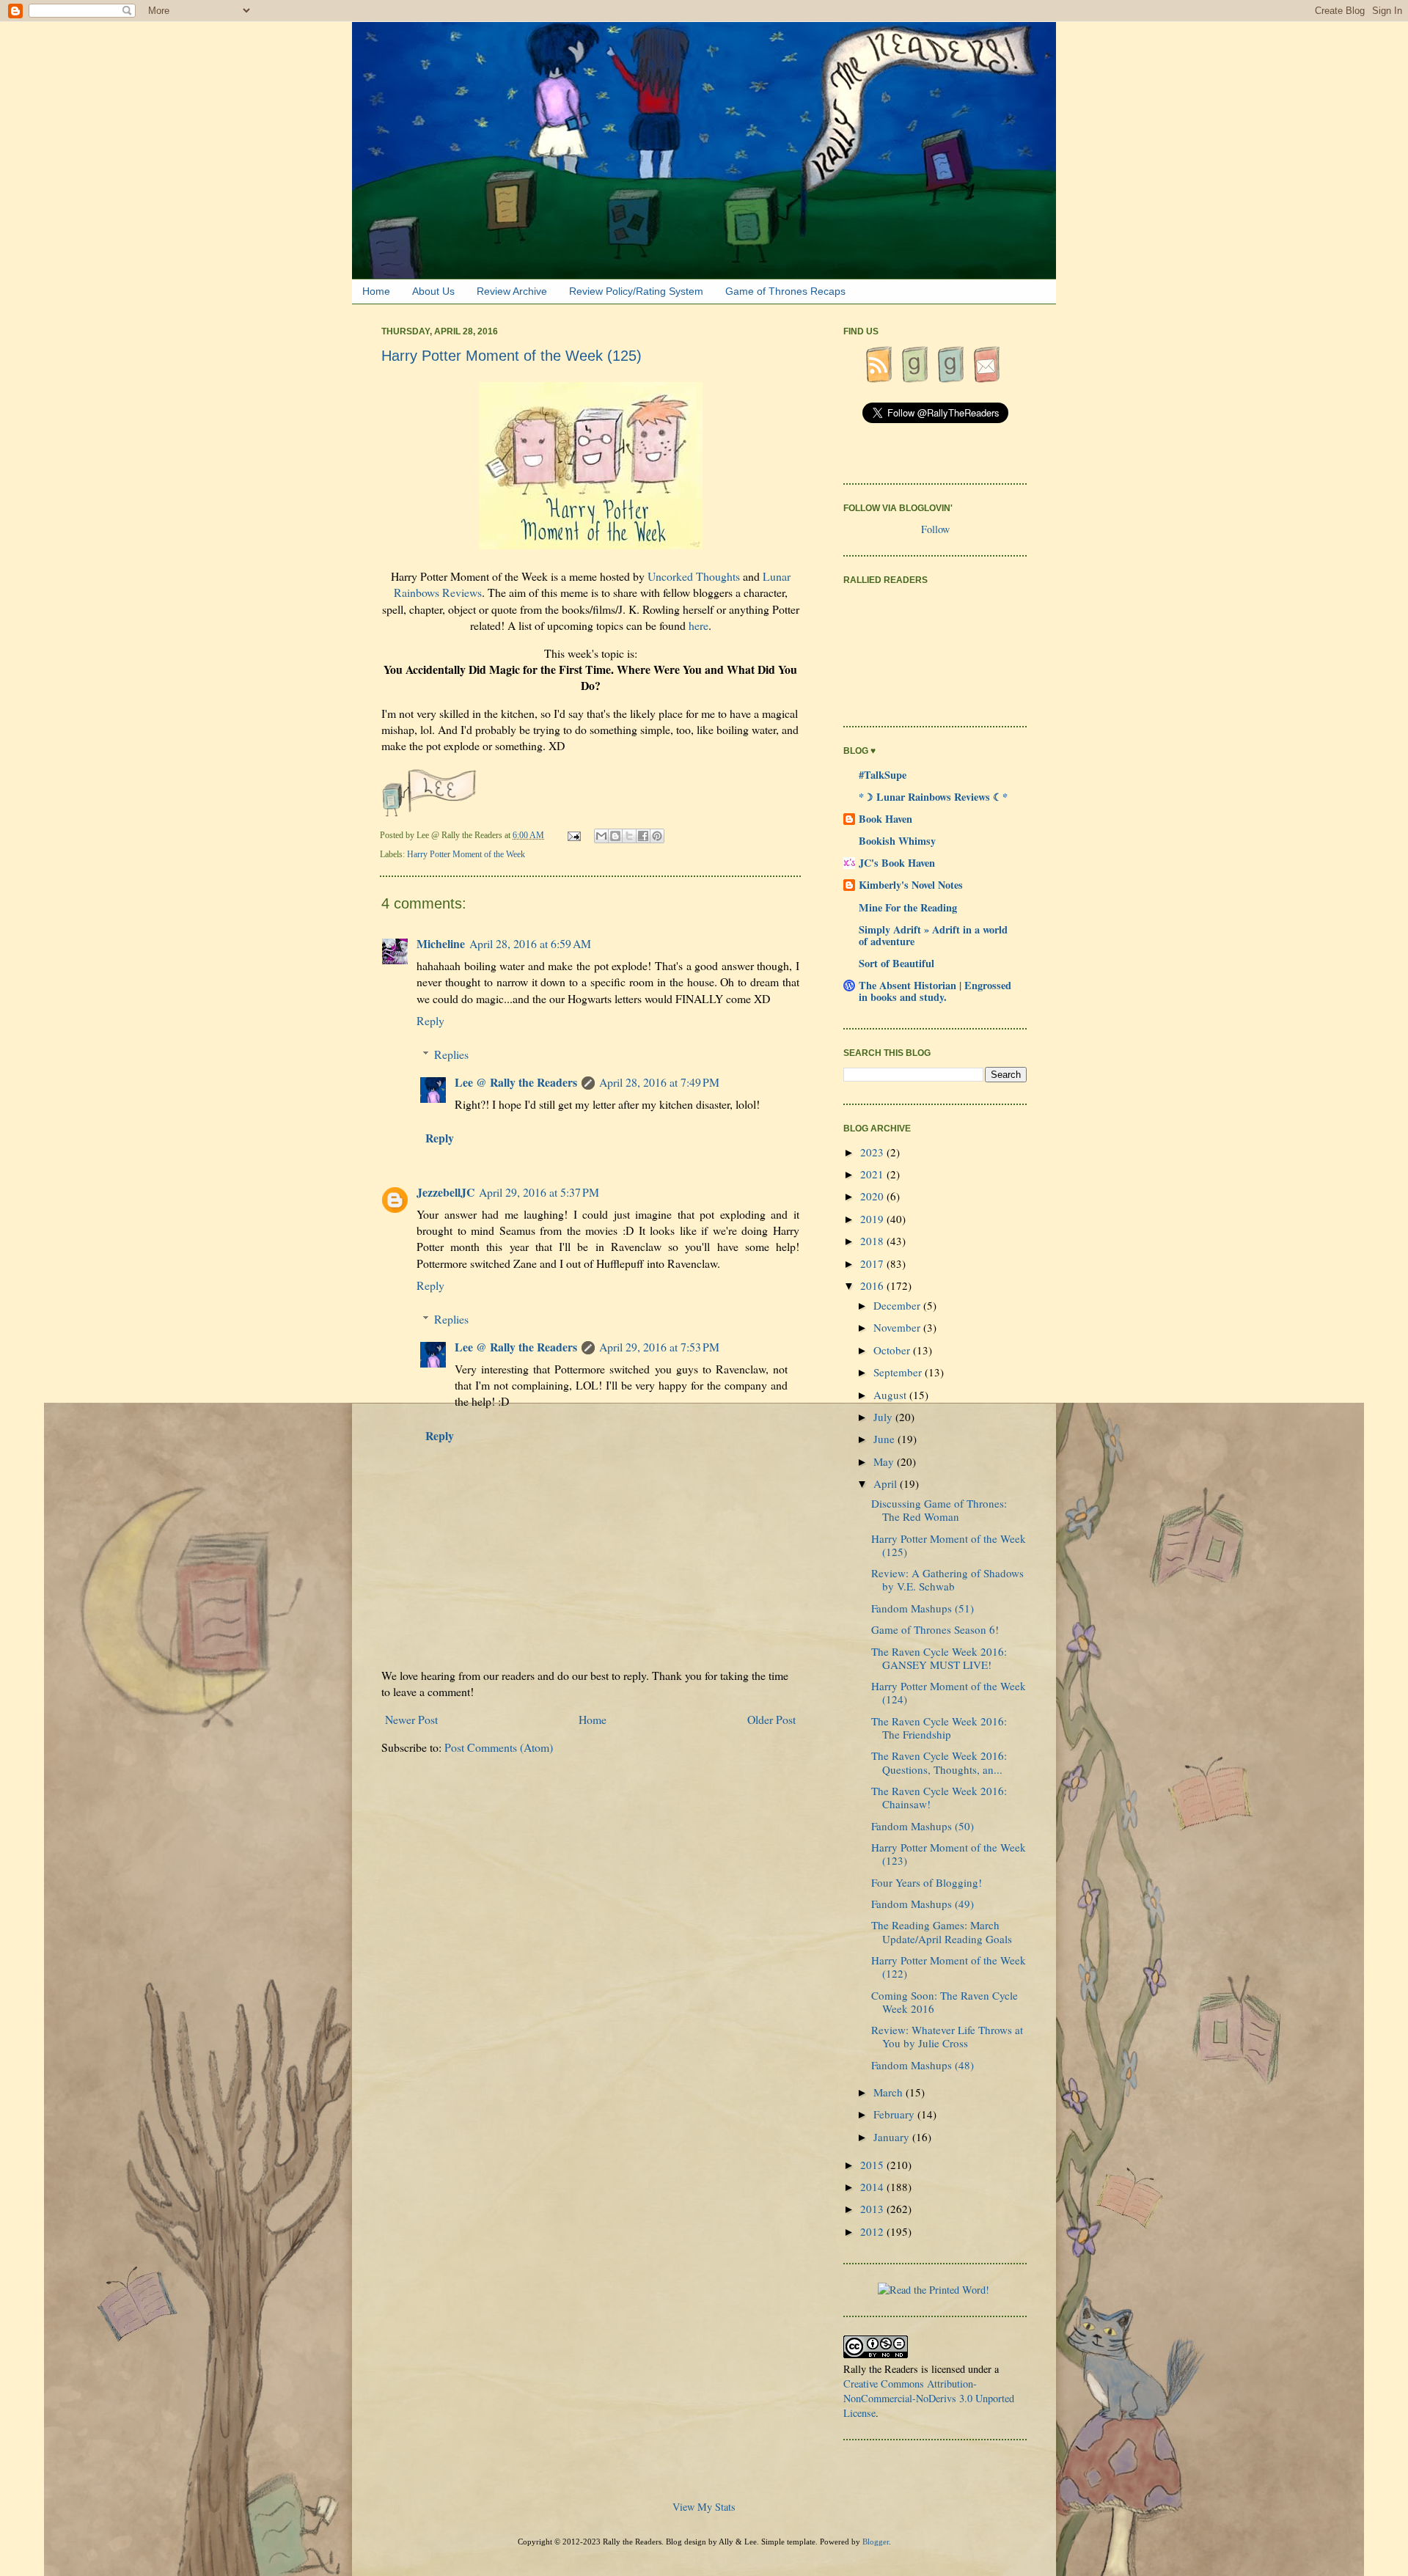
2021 (873, 1174)
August (891, 1395)
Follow (935, 529)
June (885, 1439)
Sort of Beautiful (896, 963)
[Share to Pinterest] (657, 836)
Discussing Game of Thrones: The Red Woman (939, 1510)
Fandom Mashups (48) (923, 2065)
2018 (873, 1241)
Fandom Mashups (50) (923, 1826)
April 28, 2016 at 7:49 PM (659, 1082)
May (885, 1461)
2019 (873, 1219)
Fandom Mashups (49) (923, 1904)
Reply (430, 1020)
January (893, 2137)
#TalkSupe (883, 775)
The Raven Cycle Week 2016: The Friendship (939, 1728)
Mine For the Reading (908, 907)
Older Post (771, 1719)
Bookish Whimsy (897, 841)
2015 (873, 2165)
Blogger (876, 2542)
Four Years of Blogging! (927, 1882)
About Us (433, 291)
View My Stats (704, 2507)
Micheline (441, 943)
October (893, 1350)
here (698, 625)
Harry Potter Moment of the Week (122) (949, 1967)
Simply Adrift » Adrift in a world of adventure (933, 935)
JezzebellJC (445, 1192)
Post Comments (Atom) (499, 1747)
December (898, 1305)
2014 (873, 2187)
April (887, 1483)
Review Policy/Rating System (636, 291)
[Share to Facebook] (643, 836)
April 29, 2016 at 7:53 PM (659, 1347)
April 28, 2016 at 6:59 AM (530, 943)
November (898, 1327)
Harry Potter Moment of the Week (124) (949, 1692)
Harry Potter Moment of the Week (466, 854)
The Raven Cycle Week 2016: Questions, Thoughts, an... (939, 1762)
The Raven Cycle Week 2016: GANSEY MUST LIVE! (939, 1658)
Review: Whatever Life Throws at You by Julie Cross (947, 2036)
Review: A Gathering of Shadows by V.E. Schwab (947, 1579)
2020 (873, 1196)
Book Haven (885, 819)
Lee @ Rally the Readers (516, 1082)
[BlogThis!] (615, 836)
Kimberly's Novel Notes (911, 885)
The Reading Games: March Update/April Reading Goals (942, 1931)
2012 (873, 2231)
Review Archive (512, 291)
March (890, 2092)
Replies (451, 1054)
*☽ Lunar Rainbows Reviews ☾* (933, 797)
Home (376, 291)
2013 (873, 2209)
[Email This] (601, 836)
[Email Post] (575, 835)
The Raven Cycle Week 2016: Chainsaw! (939, 1797)
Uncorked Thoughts (694, 576)
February (895, 2114)
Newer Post (411, 1719)
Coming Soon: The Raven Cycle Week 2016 (945, 2002)
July (884, 1417)
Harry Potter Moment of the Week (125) (949, 1545)
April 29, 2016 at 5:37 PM (539, 1192)
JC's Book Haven (897, 863)
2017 (873, 1263)
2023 (873, 1152)
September (899, 1372)
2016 (873, 1285)
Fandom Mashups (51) (923, 1608)
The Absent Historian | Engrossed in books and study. (935, 991)
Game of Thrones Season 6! (935, 1629)
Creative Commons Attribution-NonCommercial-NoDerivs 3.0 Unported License (929, 2398)
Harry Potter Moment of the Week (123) (949, 1854)
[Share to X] (629, 836)
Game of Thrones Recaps (785, 291)
